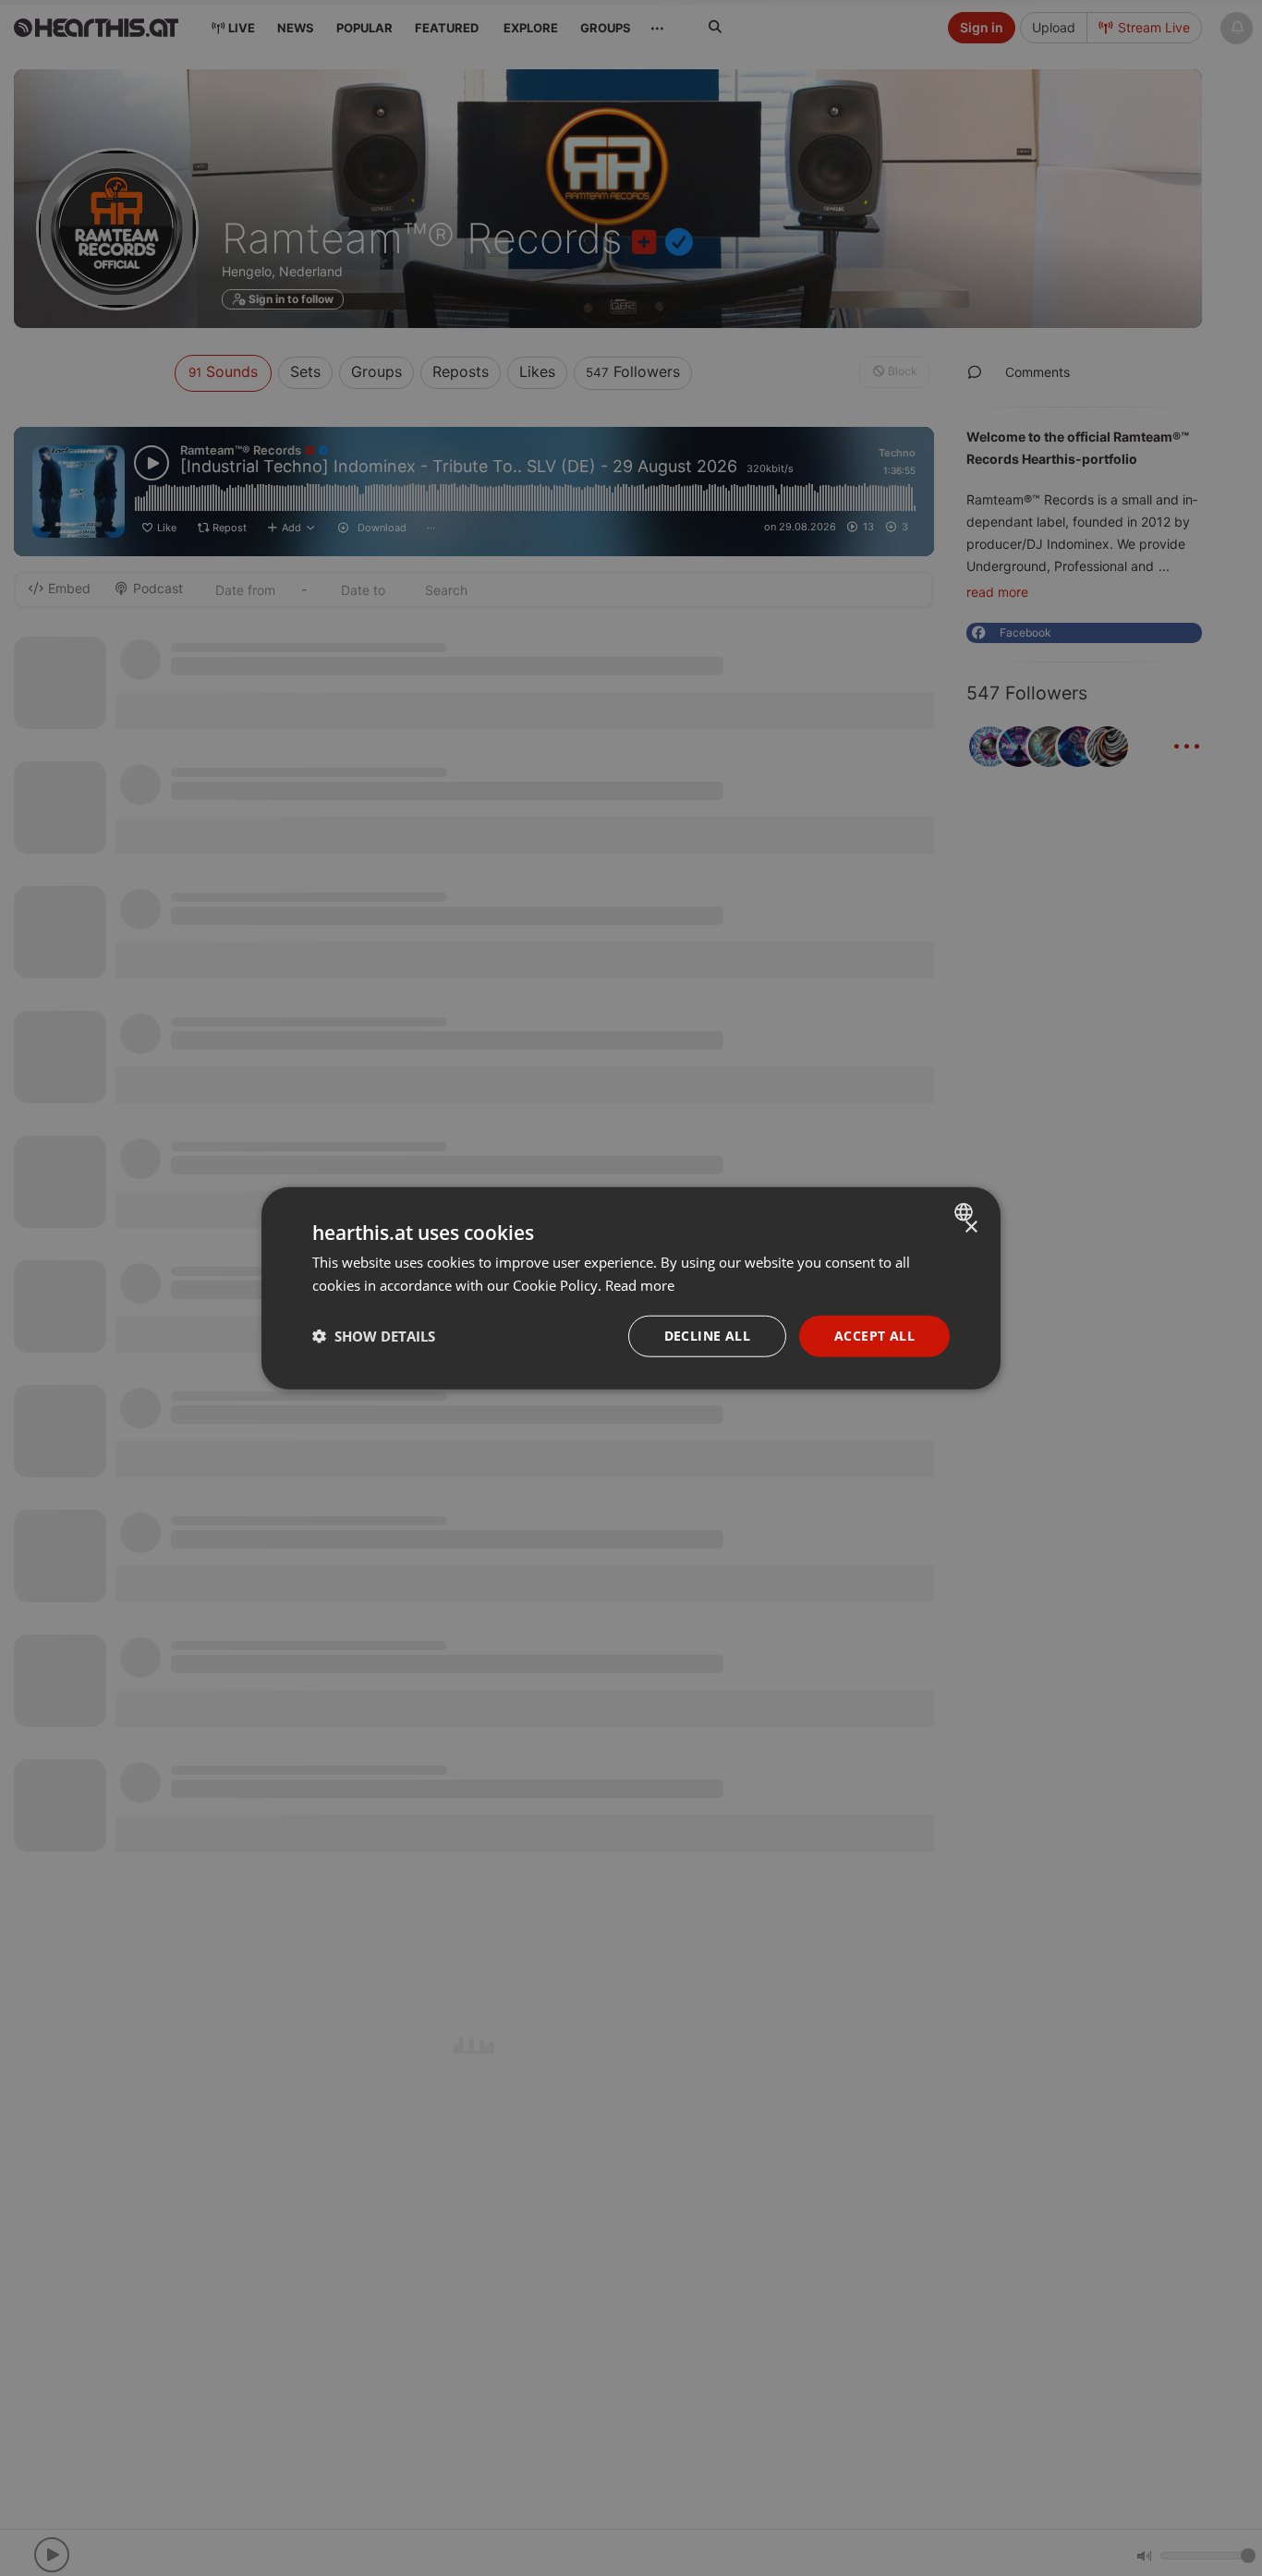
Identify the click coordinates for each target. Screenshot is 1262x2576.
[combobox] (966, 1212)
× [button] (971, 1227)
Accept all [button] (874, 1336)
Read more (640, 1285)
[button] (374, 1336)
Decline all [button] (707, 1336)
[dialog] (631, 1288)
